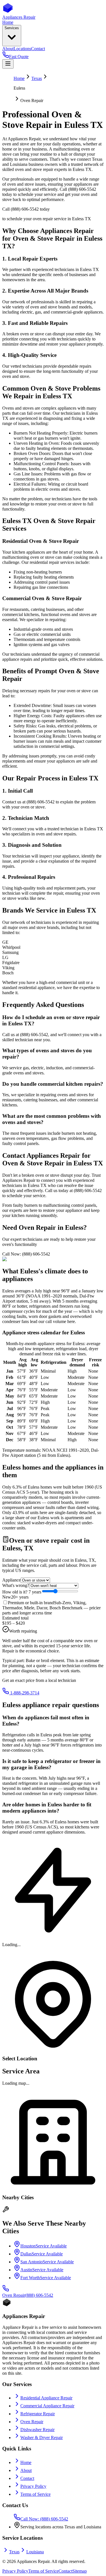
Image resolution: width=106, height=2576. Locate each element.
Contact (27, 2478)
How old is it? (22, 1592)
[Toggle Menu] (8, 64)
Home (19, 78)
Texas (37, 78)
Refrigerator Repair (38, 2414)
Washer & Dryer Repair (42, 2438)
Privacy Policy (33, 2486)
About (26, 2470)
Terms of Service (35, 2494)
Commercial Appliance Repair (47, 2406)
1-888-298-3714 (24, 1693)
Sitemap (80, 2571)
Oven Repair (32, 2422)
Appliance (11, 1580)
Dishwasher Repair (37, 2430)
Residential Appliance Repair (46, 2398)
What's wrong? (16, 1585)
